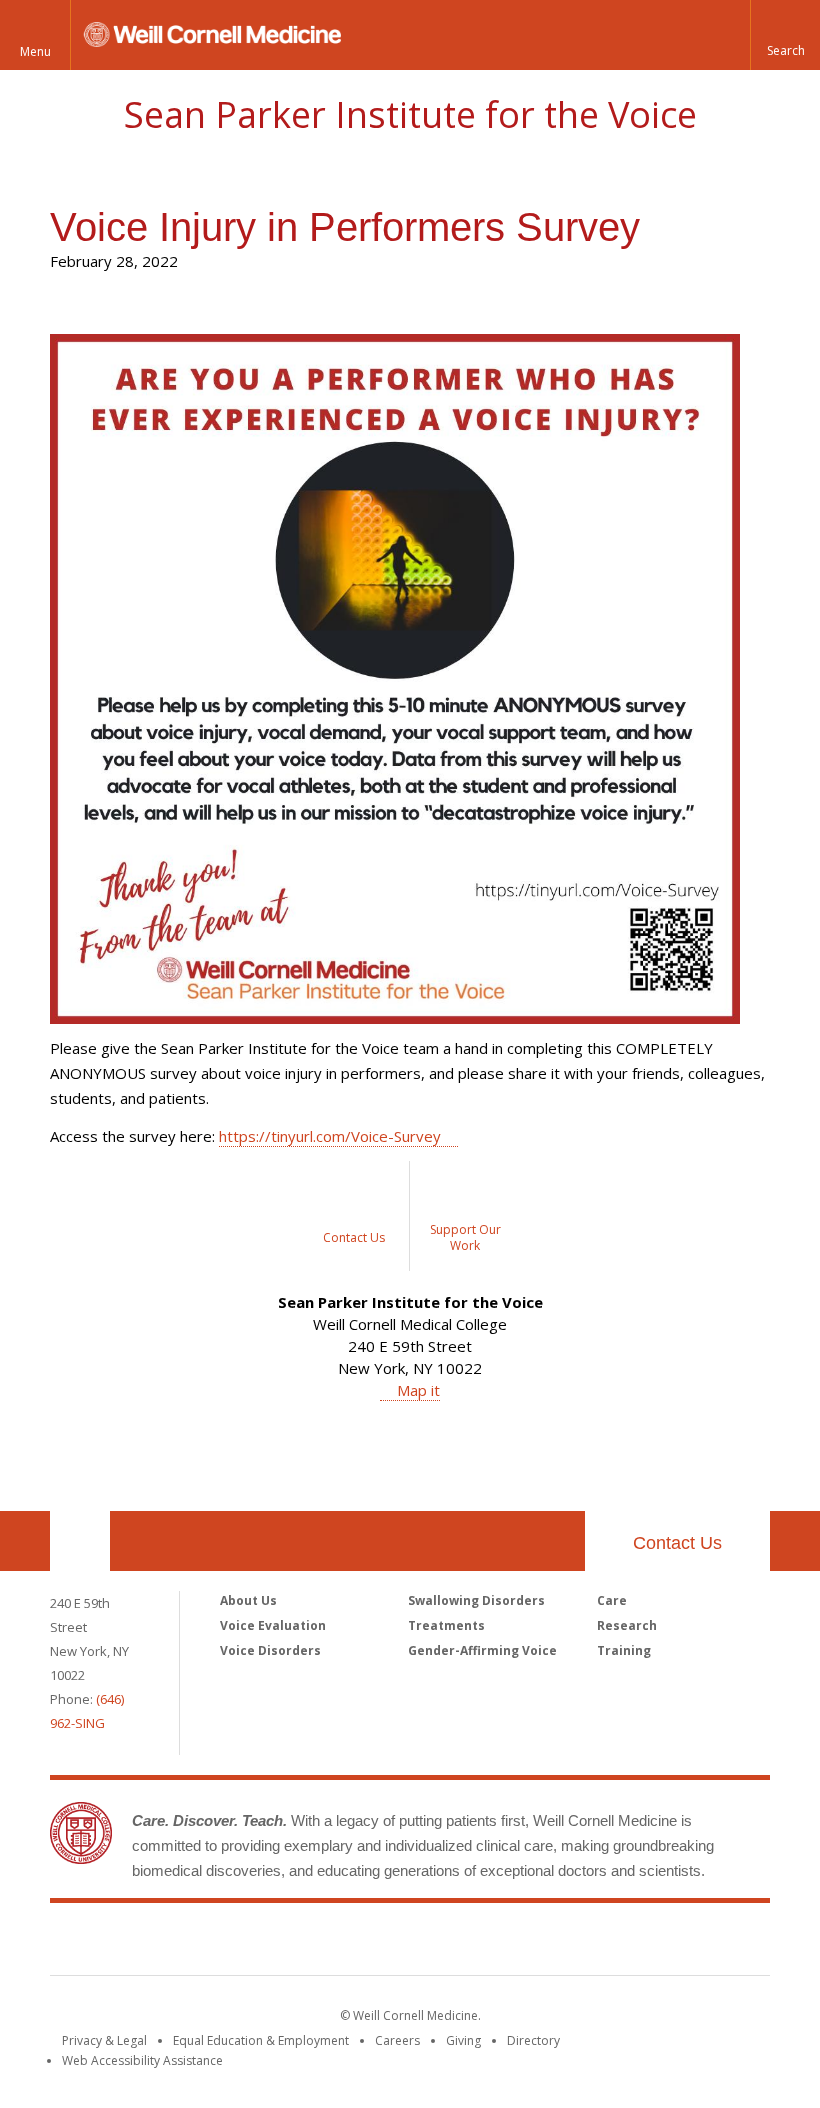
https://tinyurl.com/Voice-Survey (330, 1136)
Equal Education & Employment (261, 2040)
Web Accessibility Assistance (142, 2060)
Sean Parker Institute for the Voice (410, 114)
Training (624, 1650)
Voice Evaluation (273, 1625)
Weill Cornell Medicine (410, 1943)
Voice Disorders (270, 1650)
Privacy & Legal (104, 2040)
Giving (463, 2040)
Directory (533, 2040)
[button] (785, 35)
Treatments (446, 1625)
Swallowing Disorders (476, 1600)
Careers (397, 2040)
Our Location (80, 1541)
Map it (418, 1390)
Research (627, 1625)
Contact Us (677, 1543)
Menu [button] (35, 51)
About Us (248, 1600)
